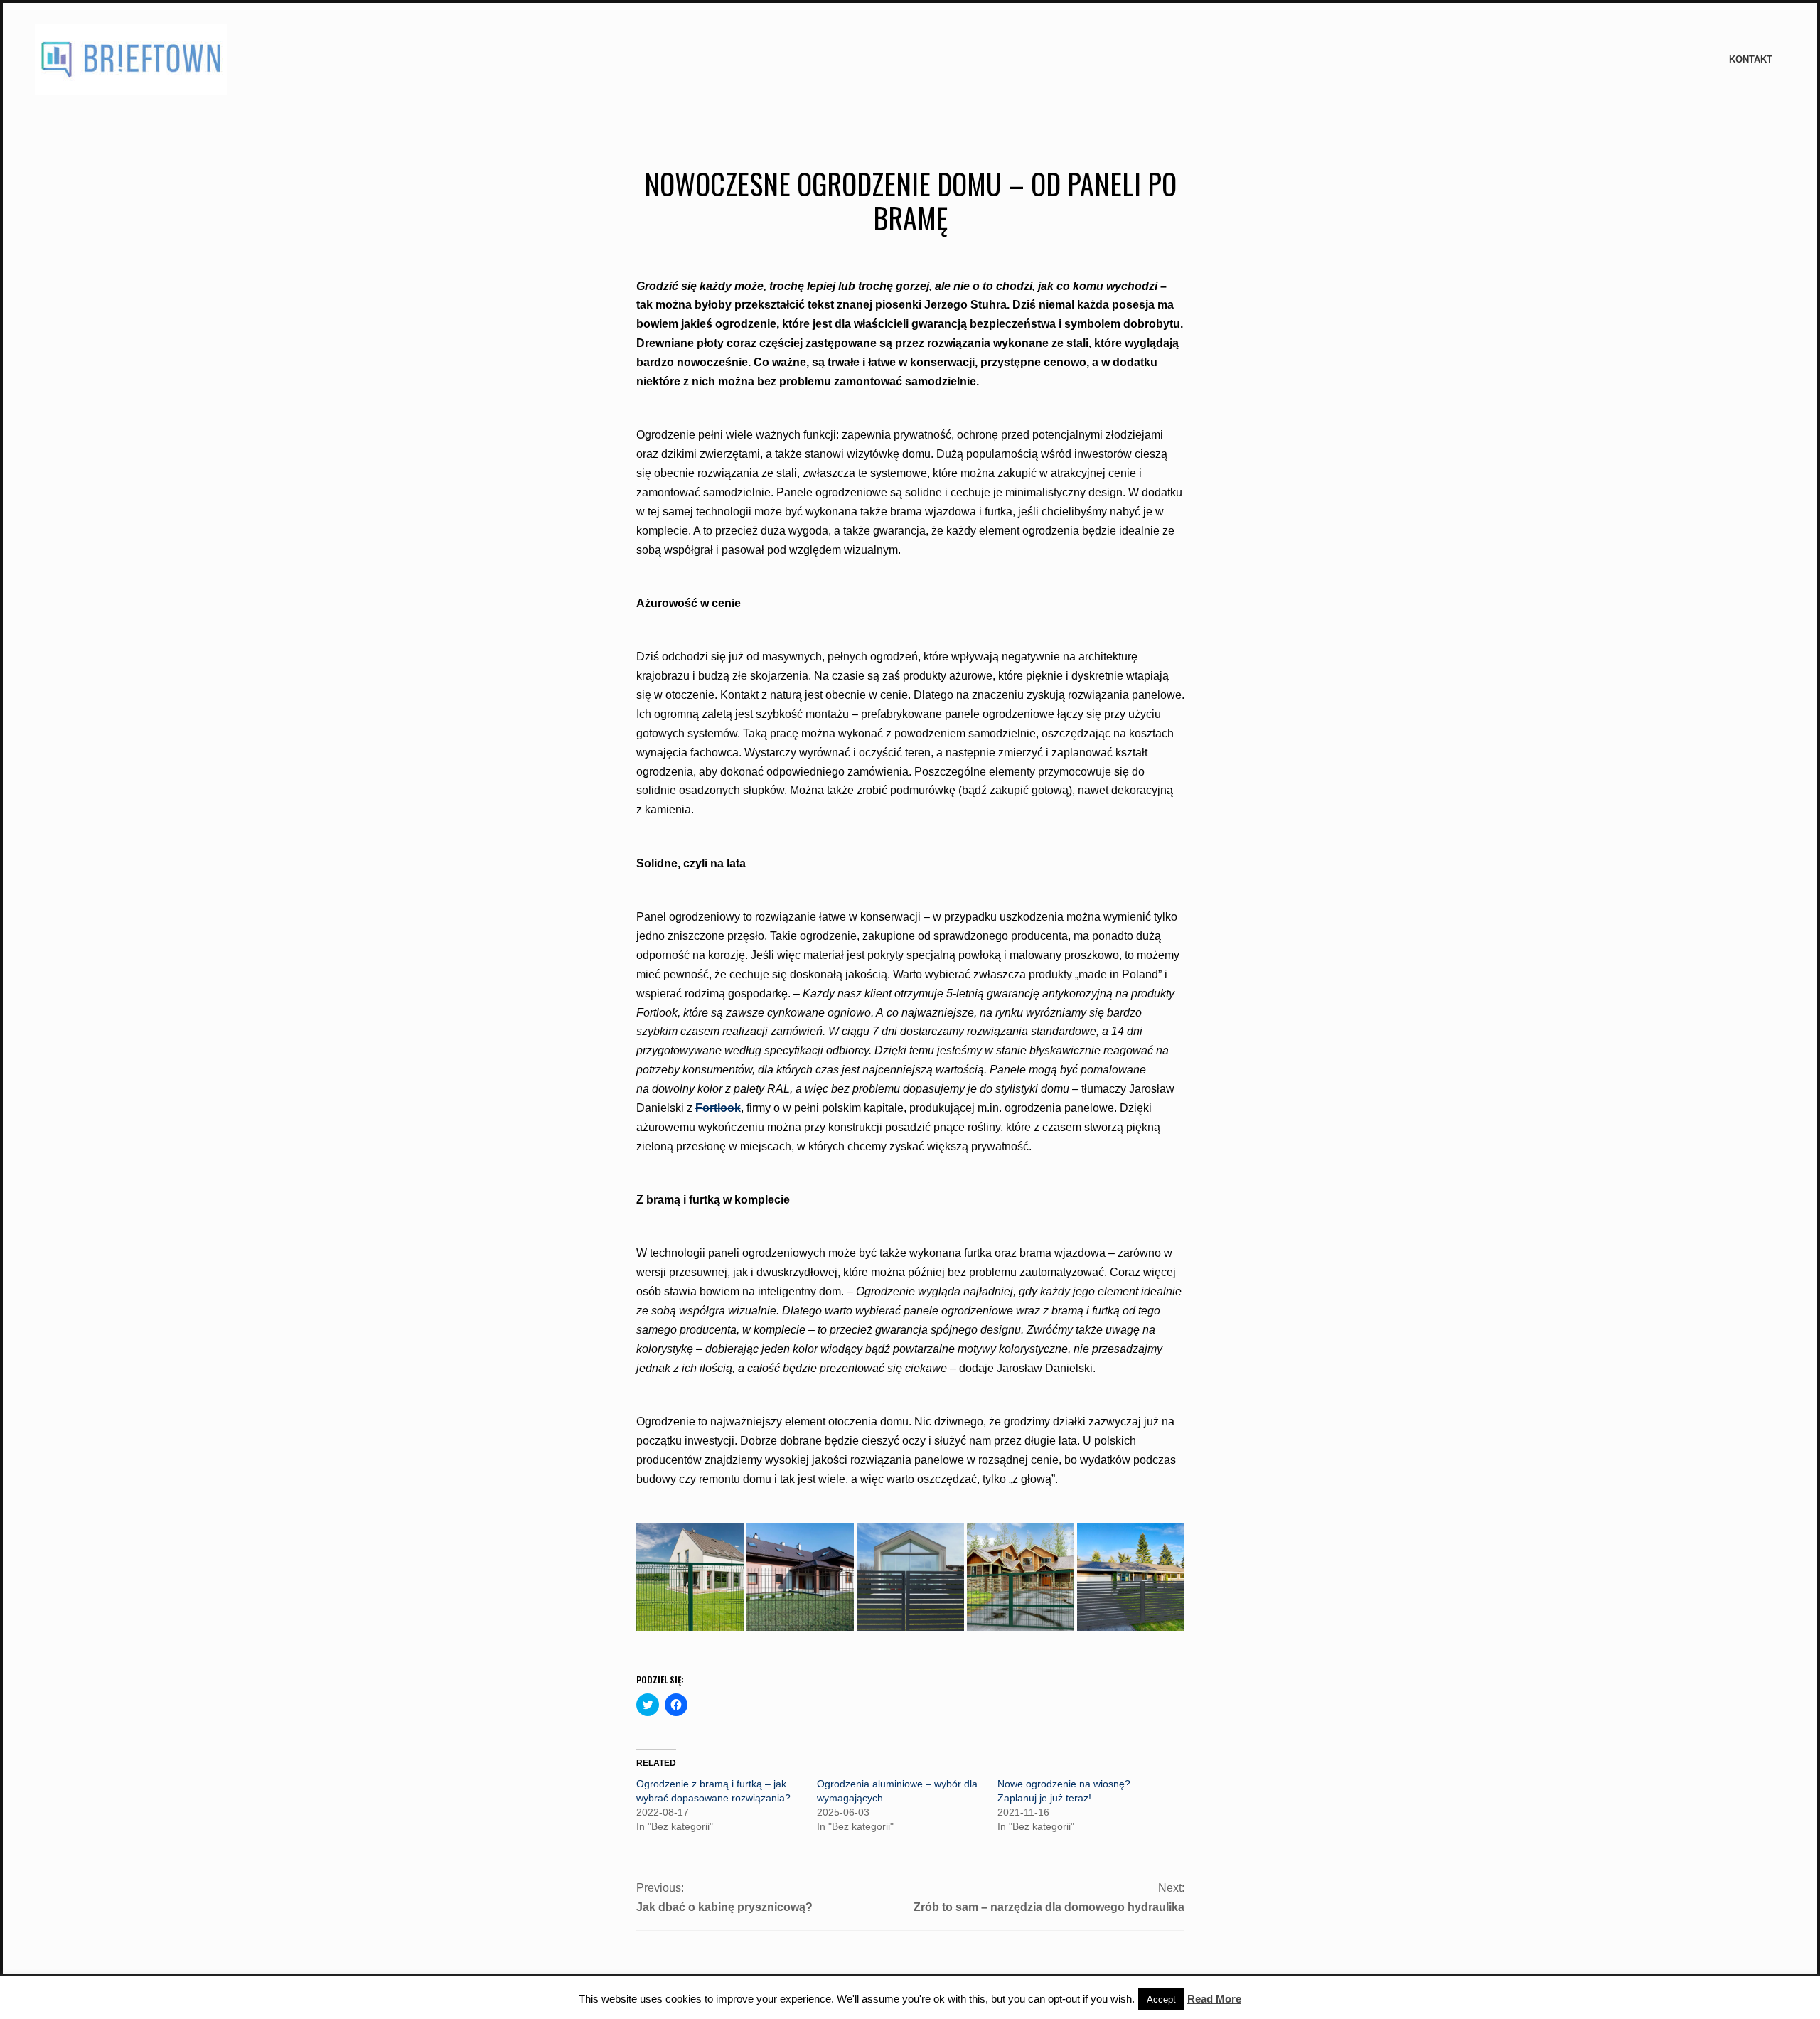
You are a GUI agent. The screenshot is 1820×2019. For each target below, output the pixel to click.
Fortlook (718, 1108)
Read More (1214, 1999)
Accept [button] (1161, 1999)
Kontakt (1751, 59)
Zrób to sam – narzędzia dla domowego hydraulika (1049, 1907)
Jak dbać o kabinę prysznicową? (724, 1907)
